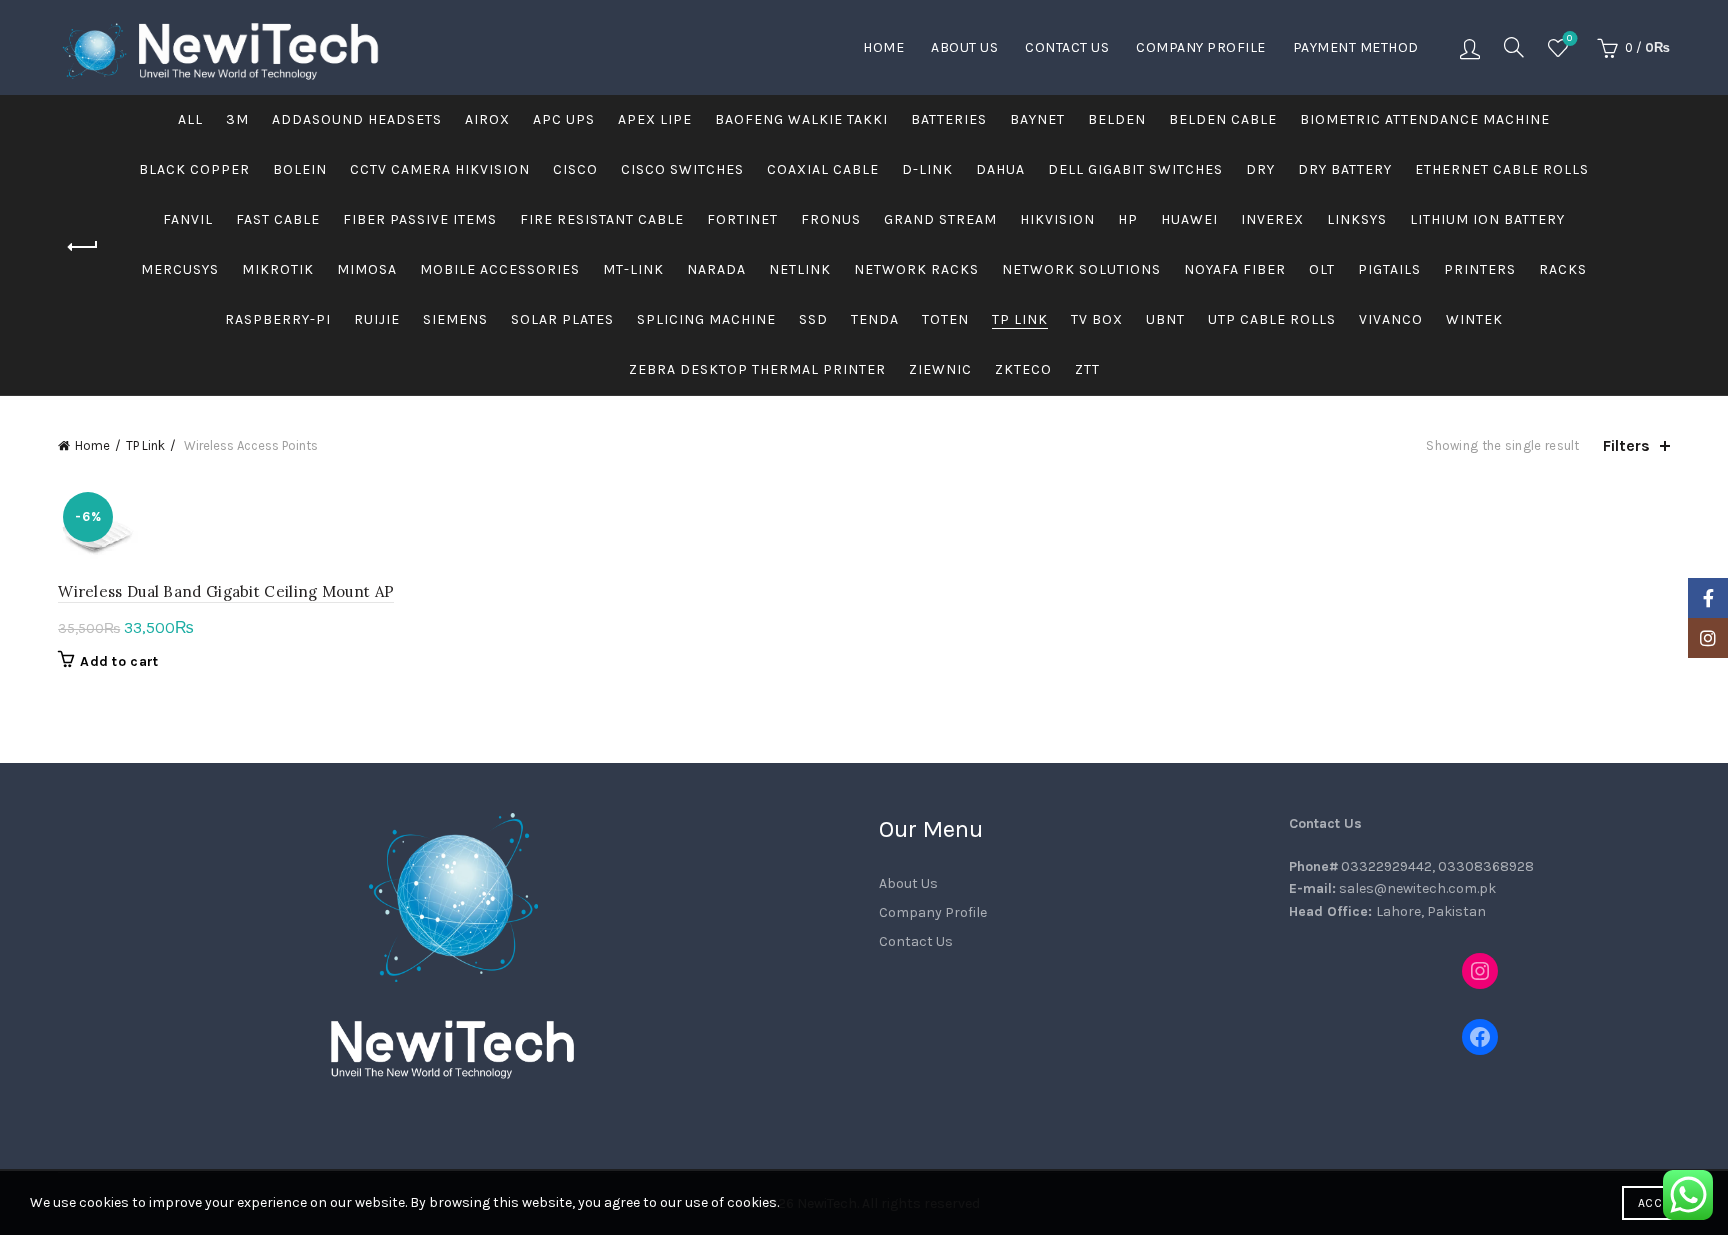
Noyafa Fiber (1235, 269)
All (190, 119)
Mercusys (180, 269)
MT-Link (633, 269)
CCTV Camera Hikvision (440, 169)
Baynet (1037, 119)
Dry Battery (1345, 169)
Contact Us (1067, 47)
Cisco (575, 169)
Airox (487, 119)
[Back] (83, 247)
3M (237, 119)
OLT (1322, 269)
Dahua (1000, 169)
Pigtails (1389, 269)
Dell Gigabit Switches (1135, 169)
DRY (1260, 169)
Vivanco (1391, 319)
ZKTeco (1023, 369)
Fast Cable (278, 219)
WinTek (1474, 319)
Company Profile (1201, 47)
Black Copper (194, 169)
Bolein (300, 169)
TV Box (1097, 319)
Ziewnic (940, 369)
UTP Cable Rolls (1272, 319)
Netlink (800, 269)
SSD (813, 319)
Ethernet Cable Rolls (1502, 169)
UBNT (1165, 319)
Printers (1480, 269)
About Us (964, 47)
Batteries (949, 119)
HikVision (1057, 219)
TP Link (1020, 319)
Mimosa (367, 269)
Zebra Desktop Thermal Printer (757, 369)
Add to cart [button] (119, 661)
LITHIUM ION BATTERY (1487, 219)
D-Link (927, 169)
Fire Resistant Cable (602, 219)
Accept (1660, 1203)
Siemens (455, 319)
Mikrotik (278, 269)
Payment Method (1356, 47)
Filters (1626, 445)
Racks (1563, 269)
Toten (945, 319)
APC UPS (564, 119)
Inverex (1272, 219)
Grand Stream (940, 219)
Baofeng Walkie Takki (801, 119)
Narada (716, 269)
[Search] (1514, 47)
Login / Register (1470, 48)
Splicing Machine (706, 319)
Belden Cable (1223, 119)
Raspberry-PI (278, 319)
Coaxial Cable (823, 169)
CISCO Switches (682, 169)
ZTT (1087, 369)
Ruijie (377, 319)
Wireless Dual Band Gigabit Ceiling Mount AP (226, 591)
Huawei (1189, 219)
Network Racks (916, 269)
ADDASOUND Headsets (357, 119)
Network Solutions (1081, 269)
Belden (1117, 119)
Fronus (831, 219)
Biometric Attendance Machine (1425, 119)
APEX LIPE (655, 119)
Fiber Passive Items (420, 219)
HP (1128, 219)
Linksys (1357, 219)
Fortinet (742, 219)
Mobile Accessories (500, 269)
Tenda (875, 319)
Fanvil (188, 219)
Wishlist (1569, 38)
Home (883, 47)
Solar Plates (562, 319)
